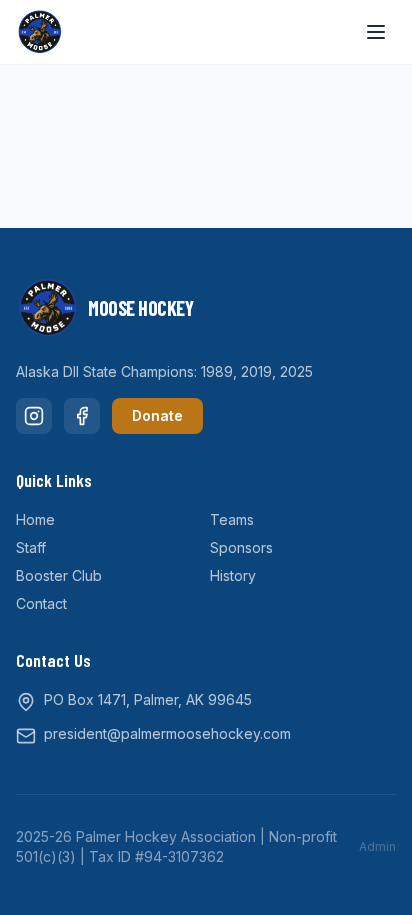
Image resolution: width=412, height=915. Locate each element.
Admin (377, 846)
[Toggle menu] (376, 32)
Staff (31, 547)
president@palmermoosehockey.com (167, 733)
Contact (41, 603)
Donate (157, 415)
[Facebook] (82, 416)
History (233, 575)
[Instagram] (34, 416)
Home (35, 519)
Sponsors (241, 547)
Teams (232, 519)
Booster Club (59, 575)
